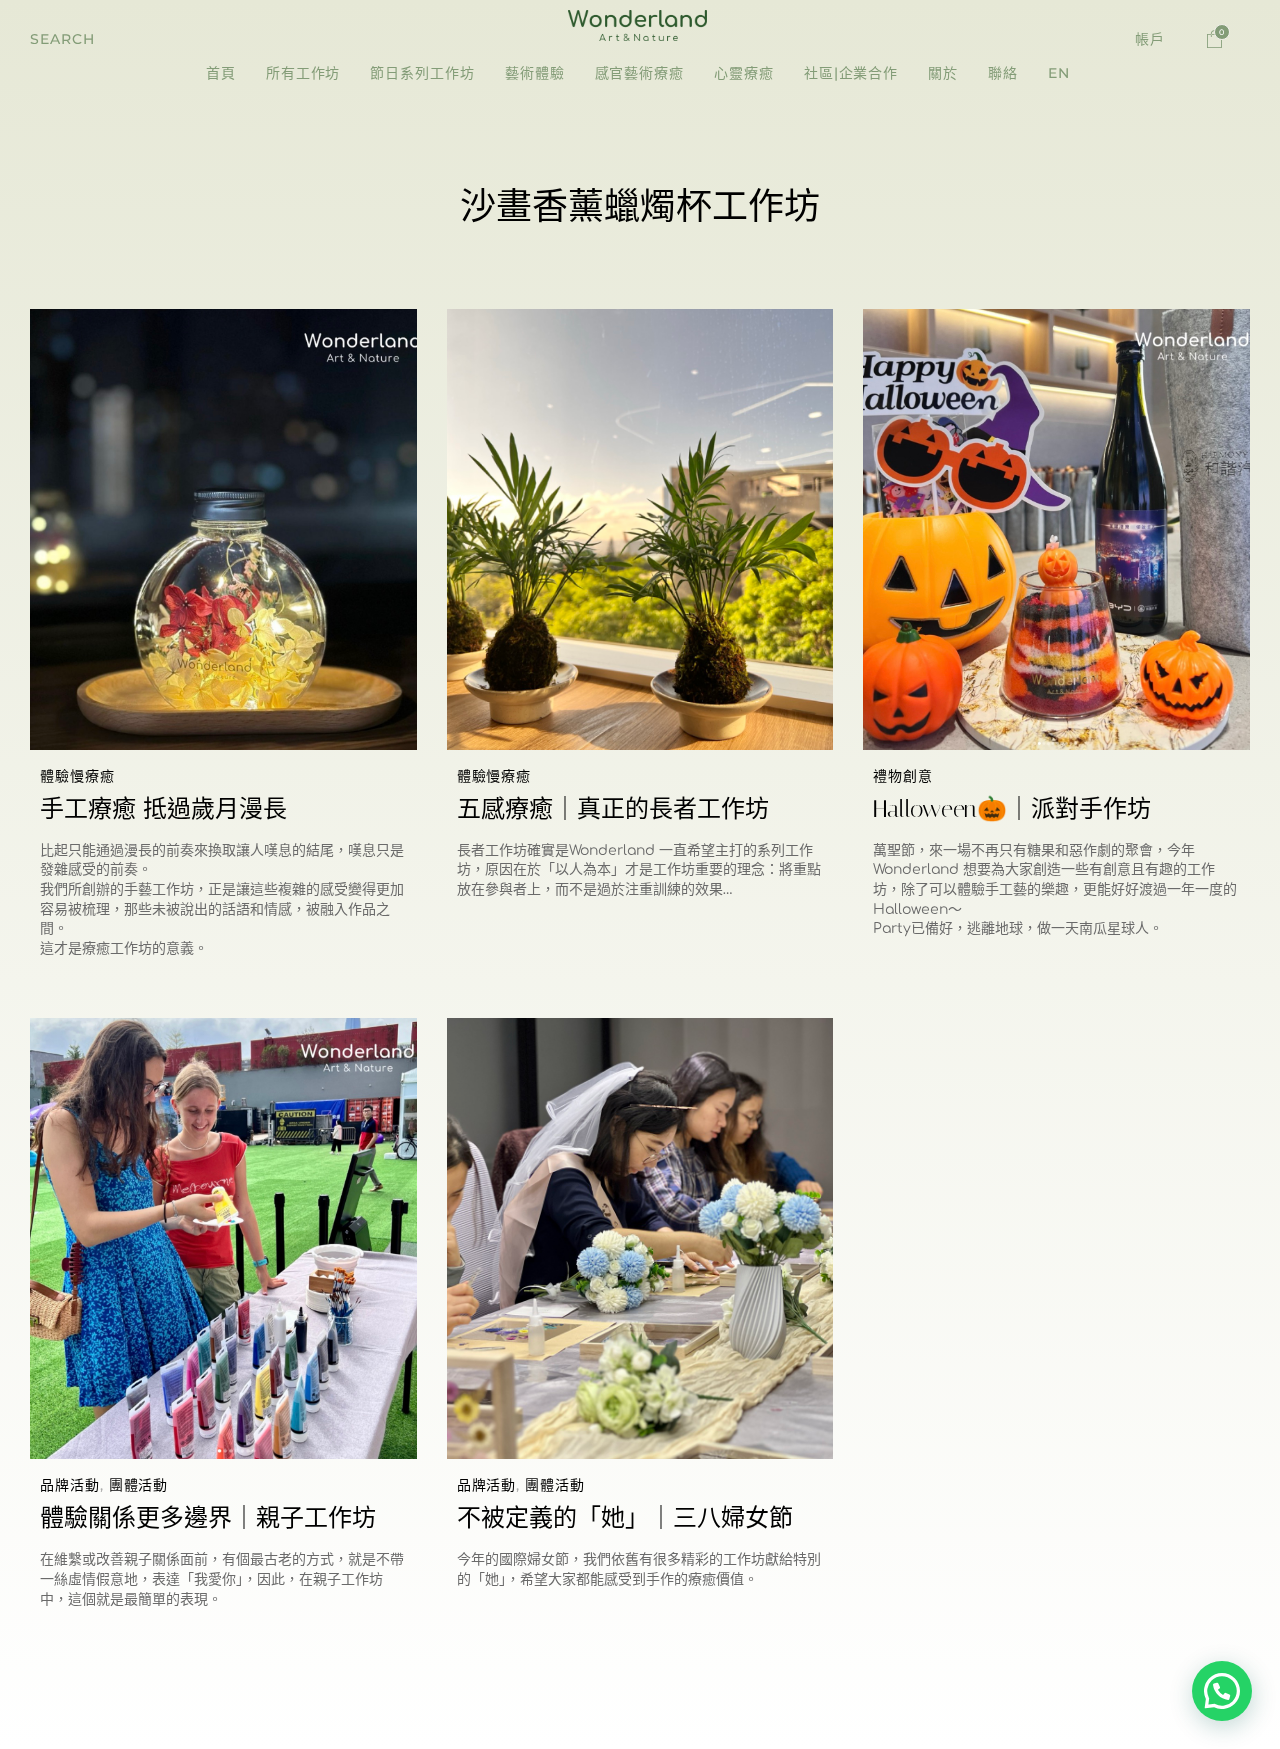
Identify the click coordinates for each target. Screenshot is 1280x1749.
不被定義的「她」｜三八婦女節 (625, 1518)
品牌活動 (70, 1485)
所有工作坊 (303, 73)
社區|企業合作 (851, 73)
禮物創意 (903, 776)
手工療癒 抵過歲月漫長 (163, 809)
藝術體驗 (535, 73)
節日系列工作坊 (422, 73)
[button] (62, 39)
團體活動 (139, 1485)
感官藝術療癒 (640, 73)
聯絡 (1003, 73)
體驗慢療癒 (77, 776)
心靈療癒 (744, 73)
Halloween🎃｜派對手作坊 (1012, 809)
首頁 (221, 73)
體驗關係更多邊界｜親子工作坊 (208, 1518)
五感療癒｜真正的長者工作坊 (613, 809)
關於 (943, 73)
